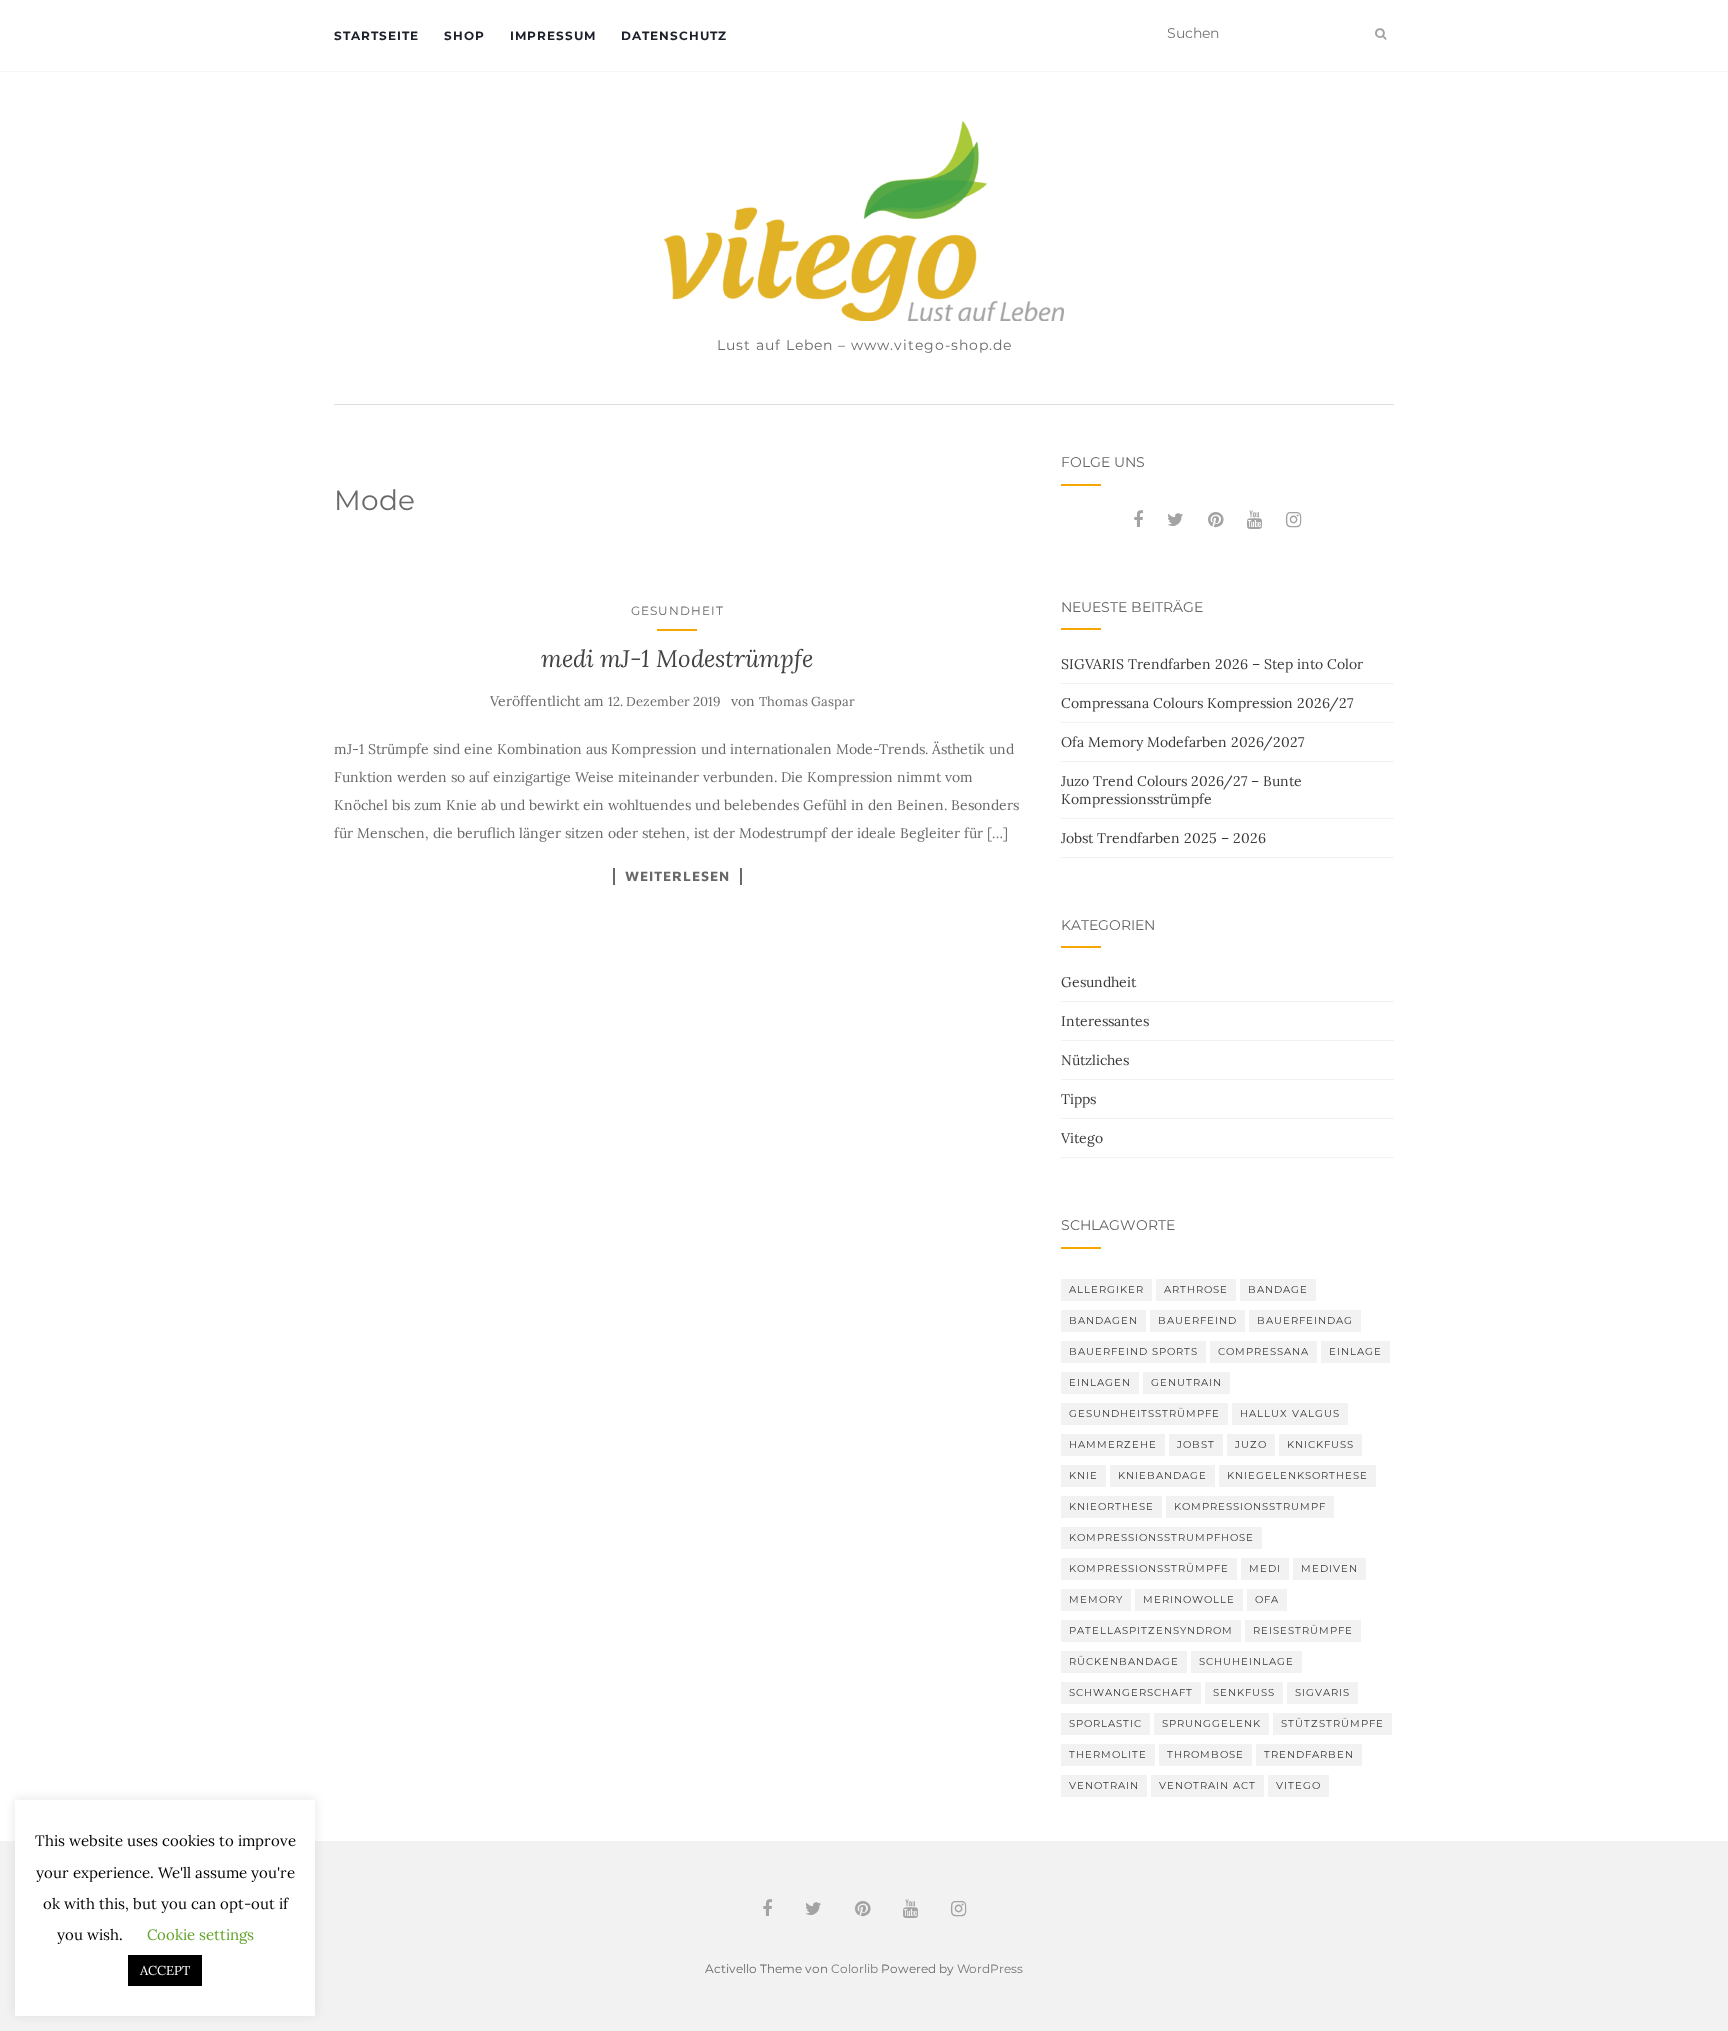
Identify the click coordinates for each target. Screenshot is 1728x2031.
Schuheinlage (1246, 1661)
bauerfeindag (1305, 1320)
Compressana (1263, 1351)
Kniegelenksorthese (1297, 1475)
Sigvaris (1322, 1692)
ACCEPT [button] (165, 1970)
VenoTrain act (1207, 1785)
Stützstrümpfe (1332, 1723)
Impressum (553, 35)
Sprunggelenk (1211, 1723)
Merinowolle (1189, 1599)
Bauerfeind (1197, 1320)
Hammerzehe (1113, 1444)
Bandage (1278, 1289)
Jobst (1196, 1444)
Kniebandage (1162, 1475)
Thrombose (1205, 1754)
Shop (464, 35)
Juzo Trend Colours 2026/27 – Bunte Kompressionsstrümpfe (1181, 790)
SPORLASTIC (1105, 1723)
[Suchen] (1380, 34)
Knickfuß (1320, 1444)
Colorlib (854, 1968)
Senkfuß (1244, 1692)
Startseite (376, 35)
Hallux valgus (1290, 1413)
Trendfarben (1309, 1754)
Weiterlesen (677, 876)
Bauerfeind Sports (1133, 1351)
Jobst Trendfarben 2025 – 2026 (1163, 838)
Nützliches (1095, 1060)
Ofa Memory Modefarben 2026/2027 (1182, 742)
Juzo (1251, 1444)
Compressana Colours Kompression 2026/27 (1207, 703)
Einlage (1355, 1351)
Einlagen (1100, 1382)
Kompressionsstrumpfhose (1161, 1537)
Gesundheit (677, 610)
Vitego (1082, 1138)
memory (1096, 1599)
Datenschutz (674, 35)
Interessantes (1105, 1021)
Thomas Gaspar (807, 701)
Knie (1083, 1475)
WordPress (990, 1968)
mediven (1329, 1568)
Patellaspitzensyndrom (1151, 1630)
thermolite (1108, 1754)
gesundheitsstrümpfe (1144, 1413)
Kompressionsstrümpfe (1149, 1568)
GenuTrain (1186, 1382)
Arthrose (1196, 1289)
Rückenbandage (1124, 1661)
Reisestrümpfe (1303, 1630)
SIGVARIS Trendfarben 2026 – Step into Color (1212, 664)
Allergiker (1106, 1289)
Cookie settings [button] (200, 1934)
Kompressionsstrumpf (1250, 1506)
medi (1265, 1568)
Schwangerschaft (1131, 1692)
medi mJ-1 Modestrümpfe (677, 658)
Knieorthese (1111, 1506)
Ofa (1267, 1599)
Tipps (1078, 1099)
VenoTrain (1104, 1785)
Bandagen (1103, 1320)
